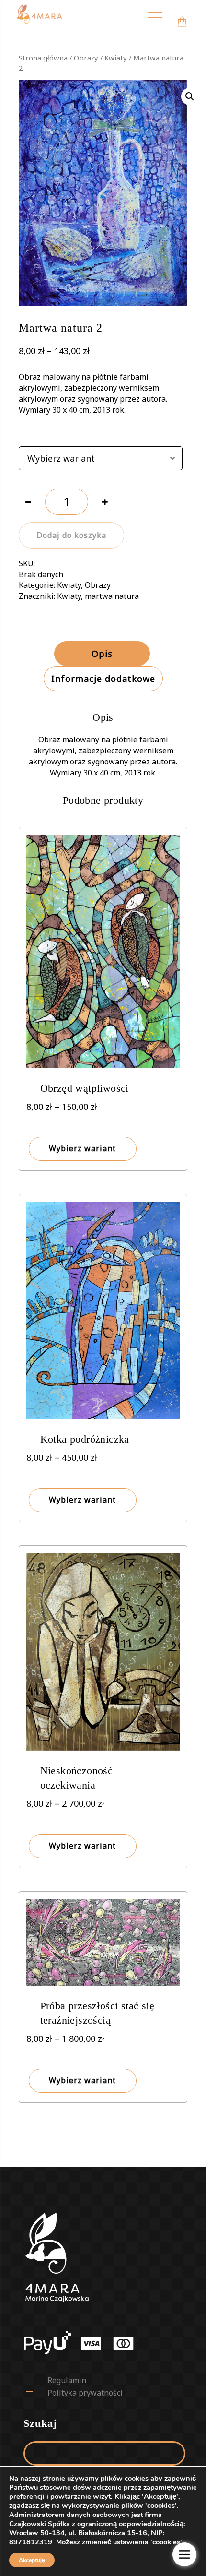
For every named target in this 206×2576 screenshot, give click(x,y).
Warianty (34, 435)
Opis (102, 654)
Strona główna (43, 58)
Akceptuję (32, 2560)
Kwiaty (116, 58)
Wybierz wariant (82, 1148)
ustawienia (131, 2542)
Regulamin (67, 2380)
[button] (190, 96)
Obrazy (86, 58)
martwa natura (112, 596)
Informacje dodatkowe (103, 679)
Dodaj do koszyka (71, 535)
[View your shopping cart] (182, 15)
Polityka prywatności (85, 2393)
